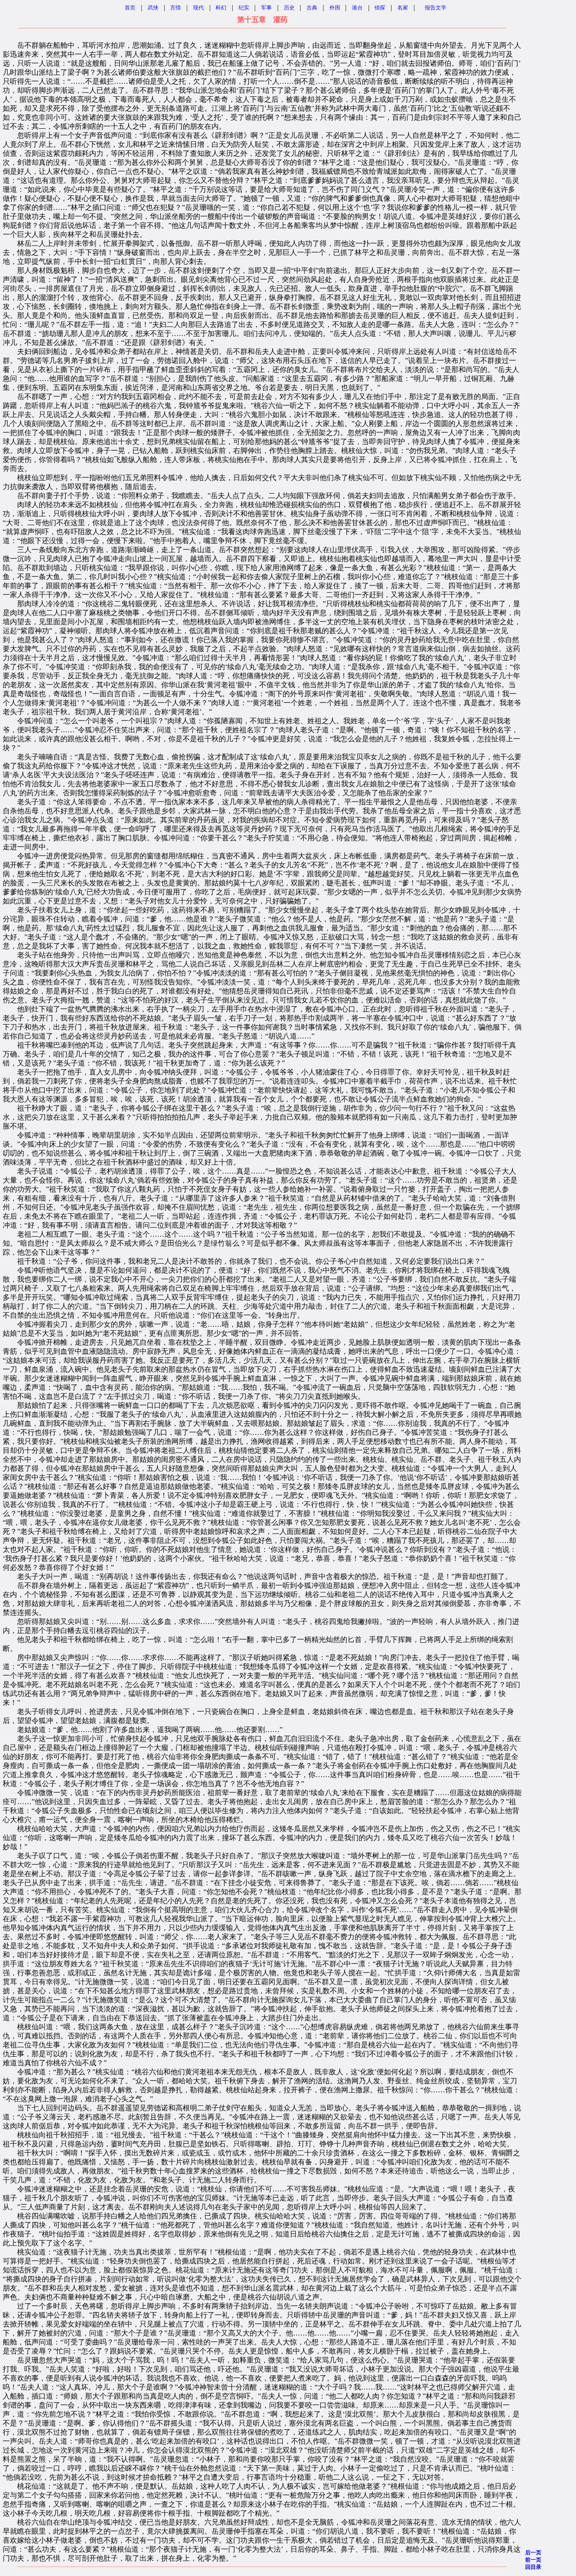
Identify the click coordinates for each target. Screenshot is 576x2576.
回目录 (533, 2567)
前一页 (533, 2560)
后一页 (533, 2553)
